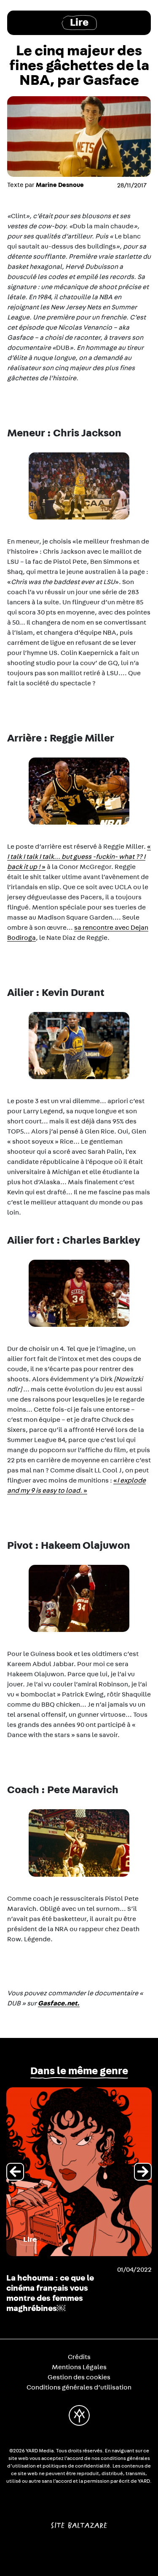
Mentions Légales (79, 2367)
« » (79, 857)
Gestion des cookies (79, 2377)
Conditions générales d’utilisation (79, 2387)
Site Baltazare (79, 2522)
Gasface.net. (59, 2003)
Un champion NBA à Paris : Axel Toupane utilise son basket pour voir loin (58, 2288)
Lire (79, 23)
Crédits (79, 2357)
